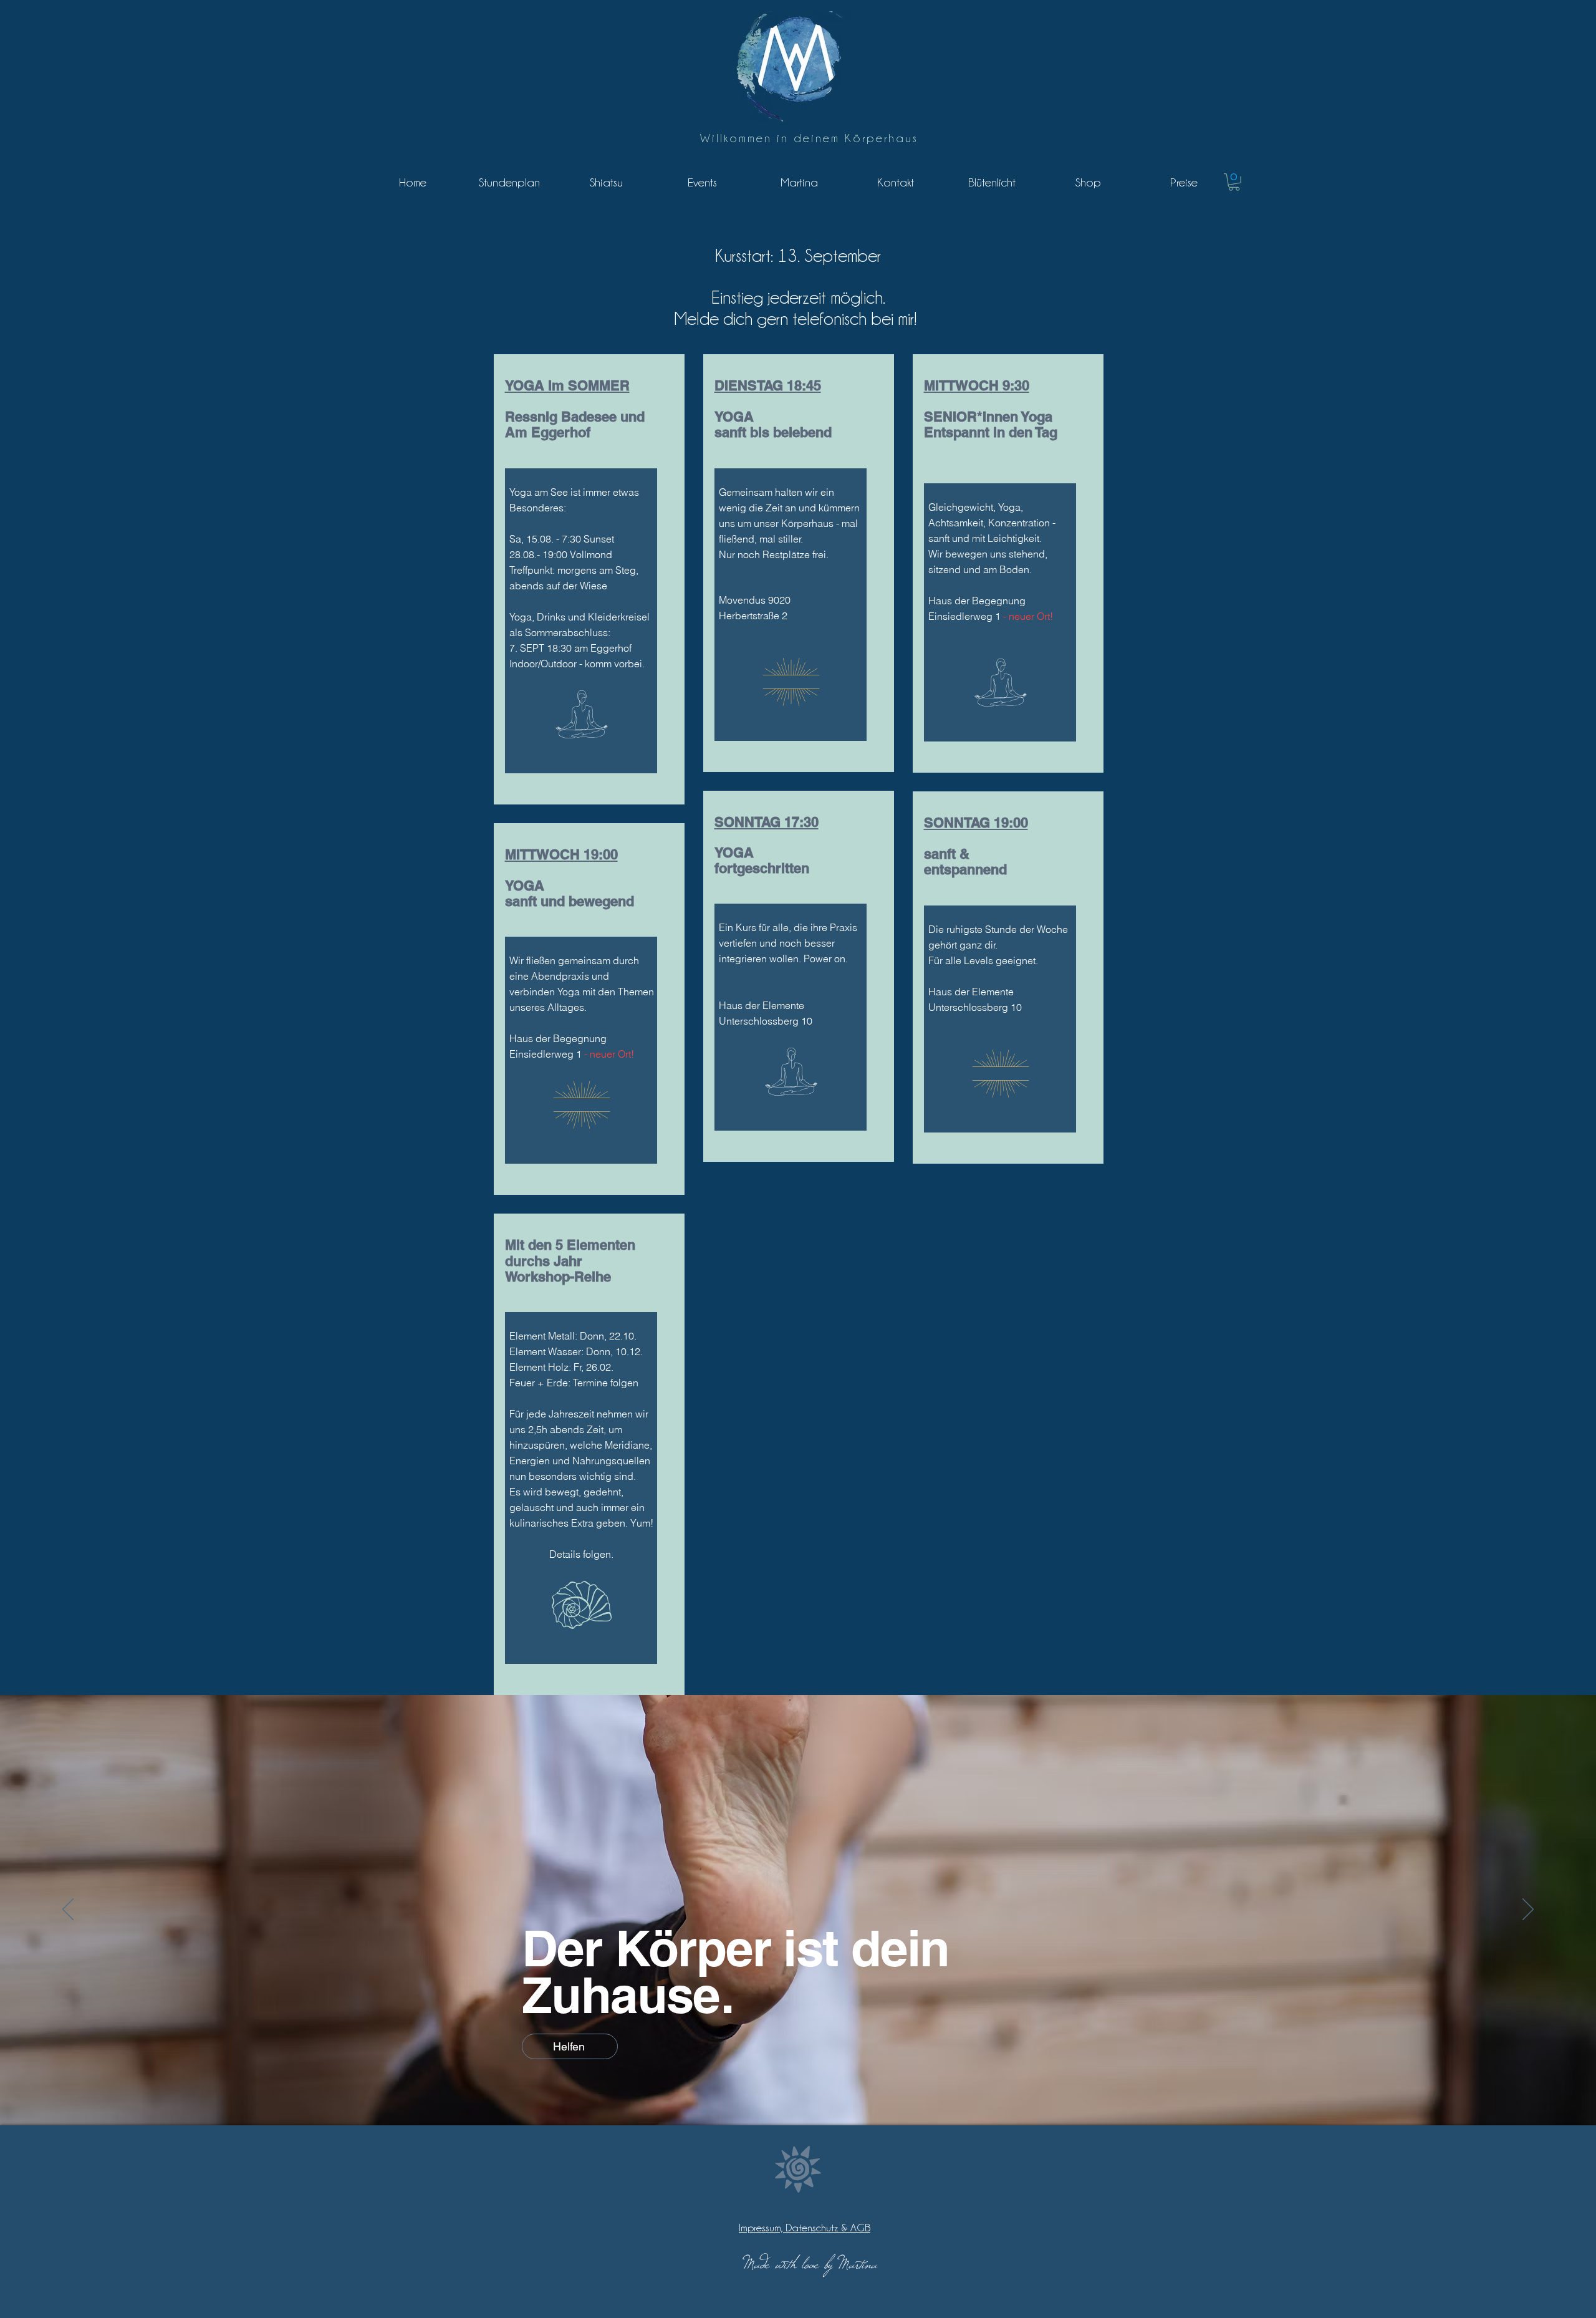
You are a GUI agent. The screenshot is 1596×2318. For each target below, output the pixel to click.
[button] (1234, 182)
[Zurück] (68, 1910)
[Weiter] (1528, 1910)
